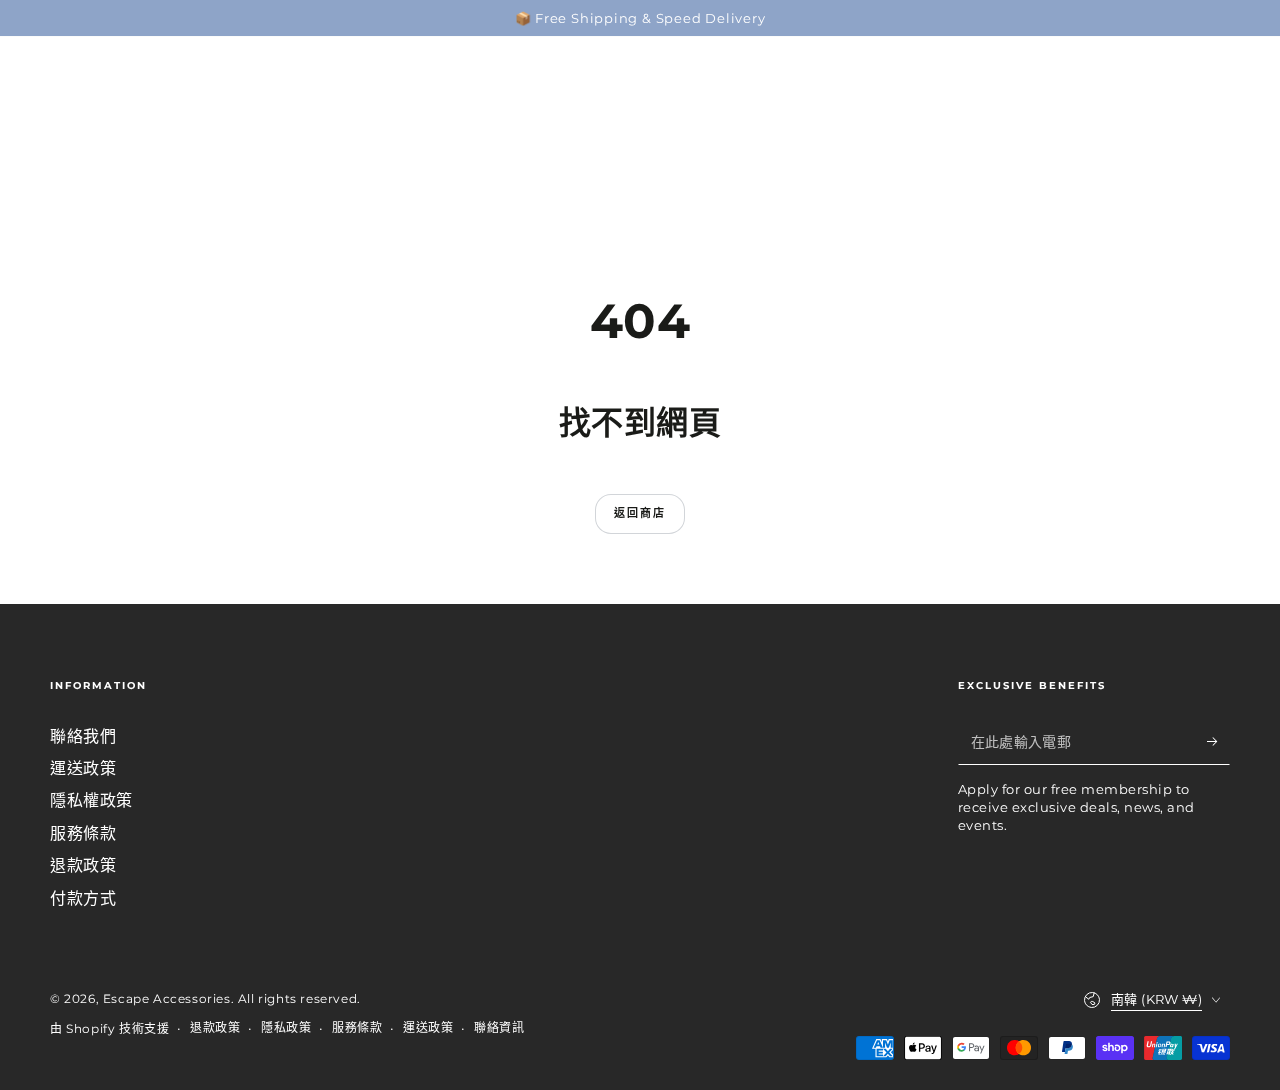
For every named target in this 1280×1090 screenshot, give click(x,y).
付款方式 (83, 898)
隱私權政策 (91, 800)
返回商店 (640, 513)
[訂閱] (1218, 742)
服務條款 (83, 833)
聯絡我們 (83, 736)
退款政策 (83, 865)
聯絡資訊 (499, 1027)
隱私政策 (286, 1027)
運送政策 (83, 768)
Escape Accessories (167, 998)
